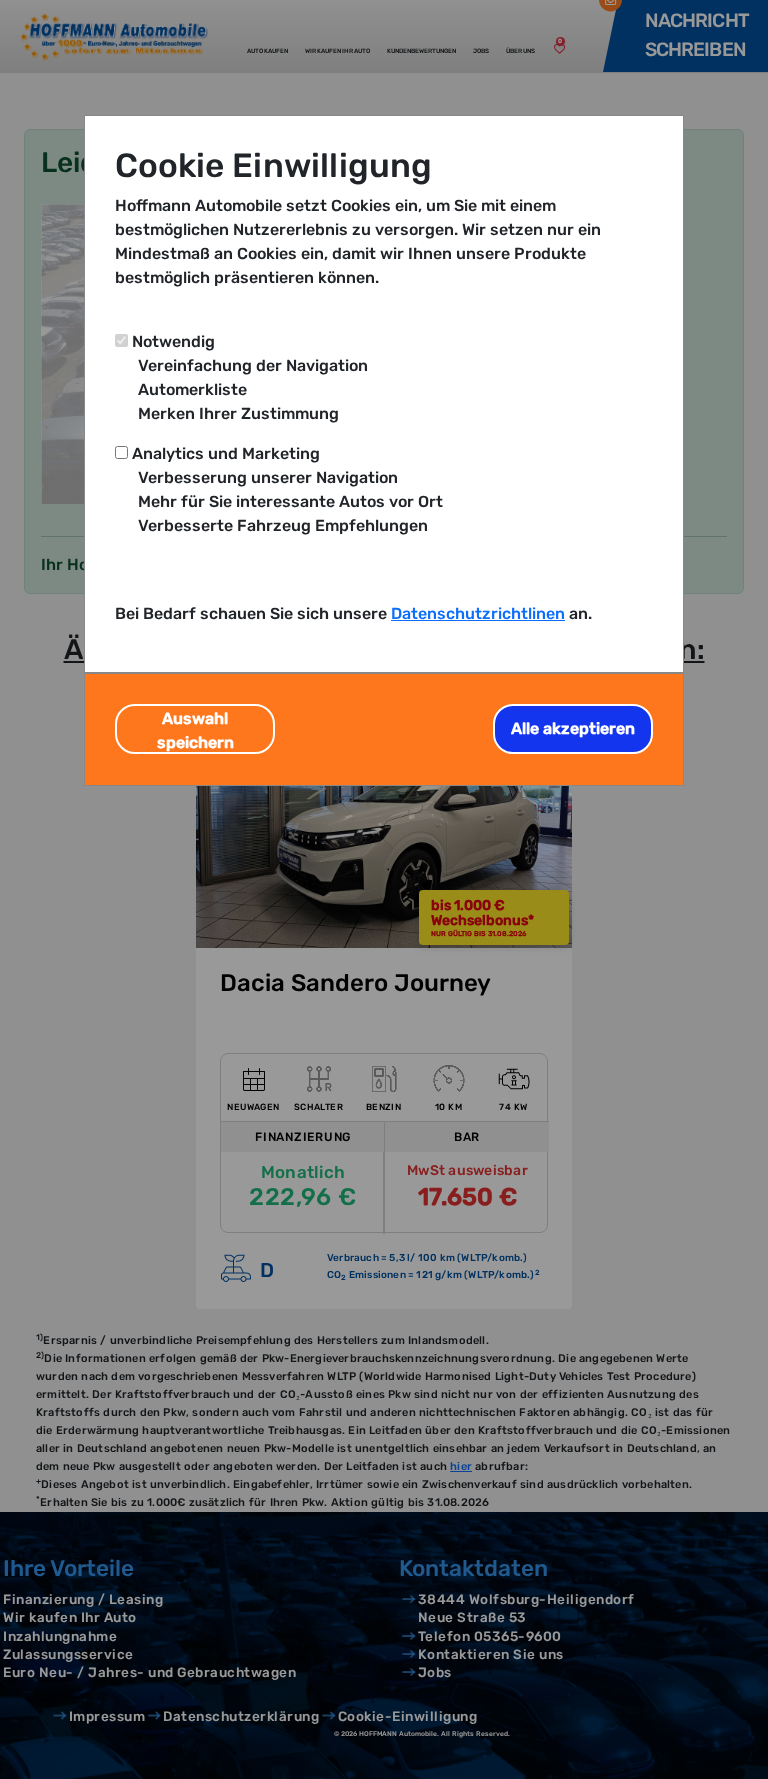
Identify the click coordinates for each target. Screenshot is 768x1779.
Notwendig (173, 341)
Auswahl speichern (195, 730)
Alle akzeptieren (573, 728)
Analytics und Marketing (226, 453)
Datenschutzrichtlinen (478, 613)
